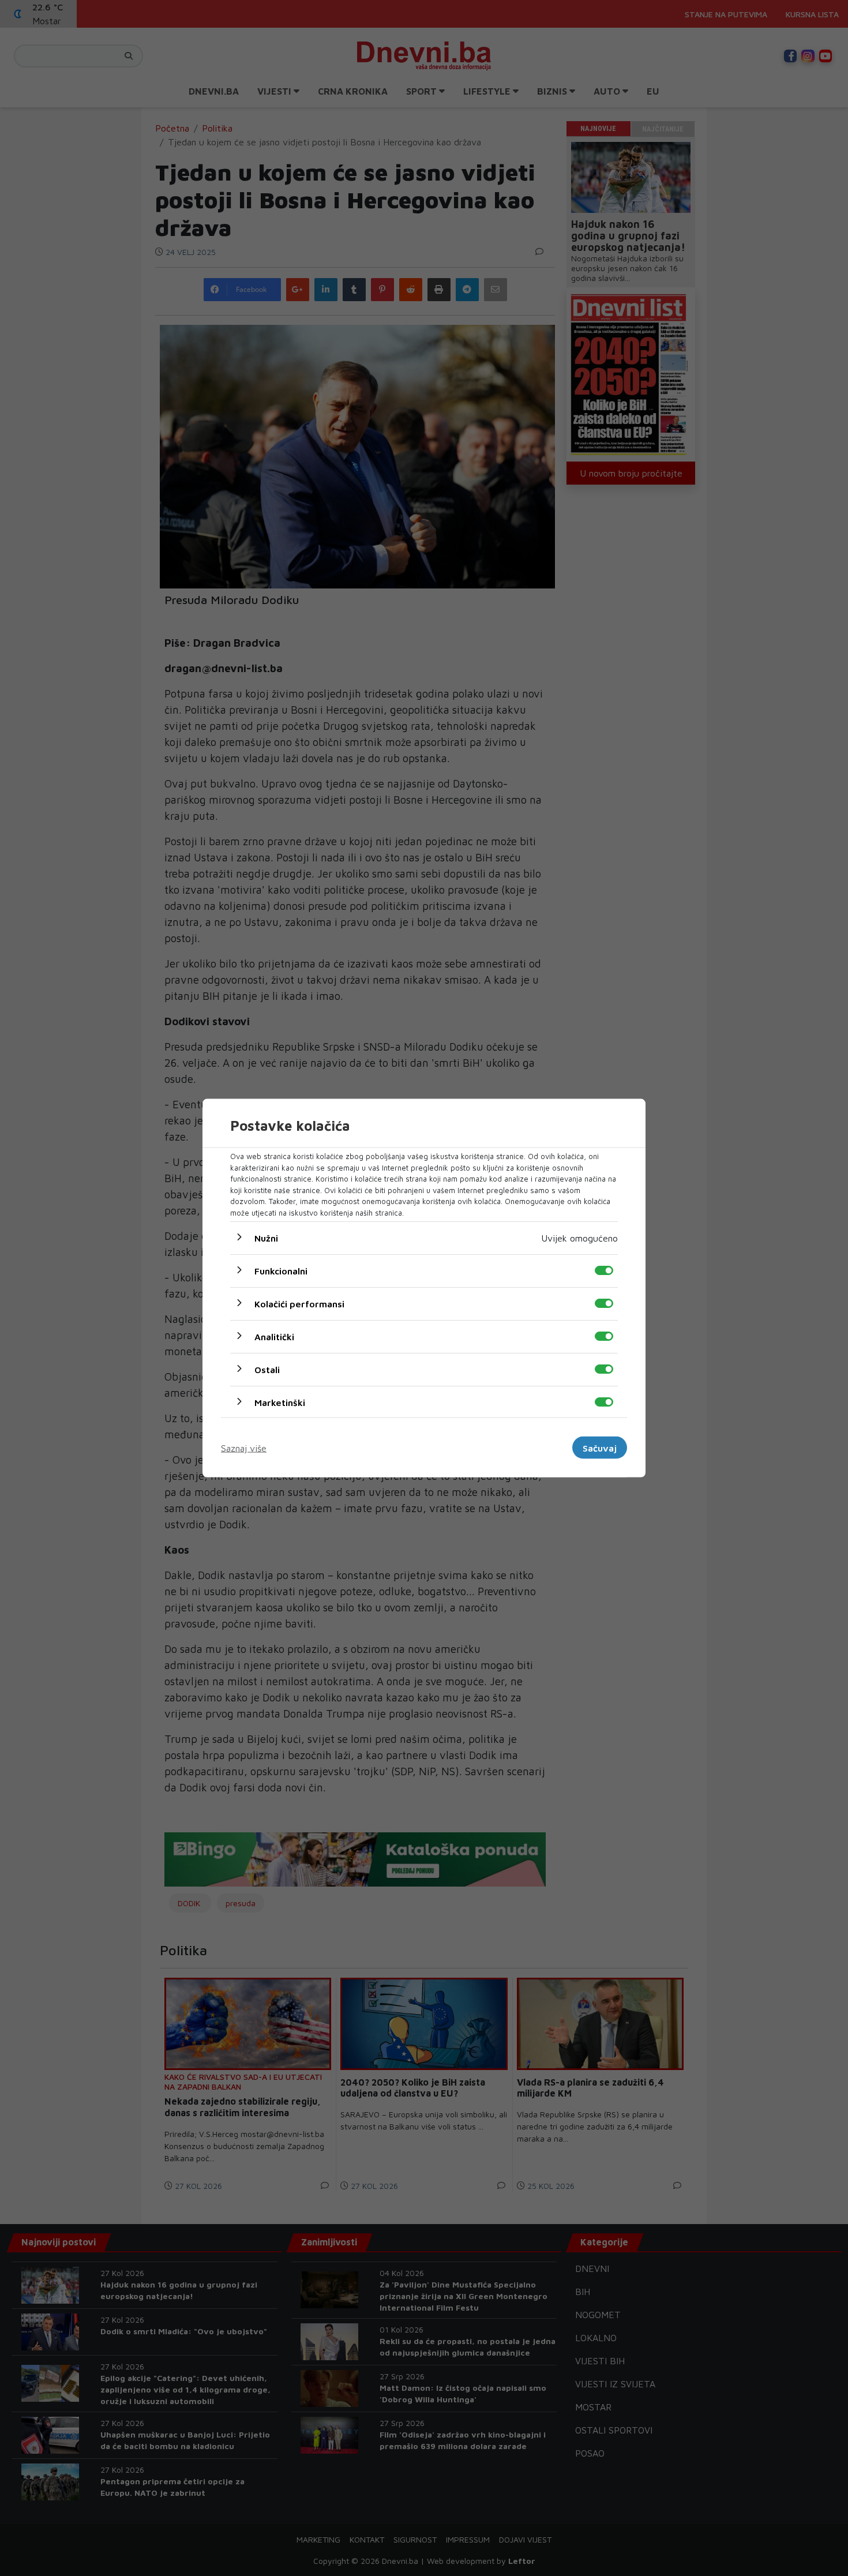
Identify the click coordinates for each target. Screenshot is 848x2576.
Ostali (267, 1370)
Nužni (266, 1238)
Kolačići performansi (299, 1304)
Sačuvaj (600, 1448)
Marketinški (280, 1403)
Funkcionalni (281, 1271)
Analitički (274, 1337)
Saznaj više (244, 1448)
